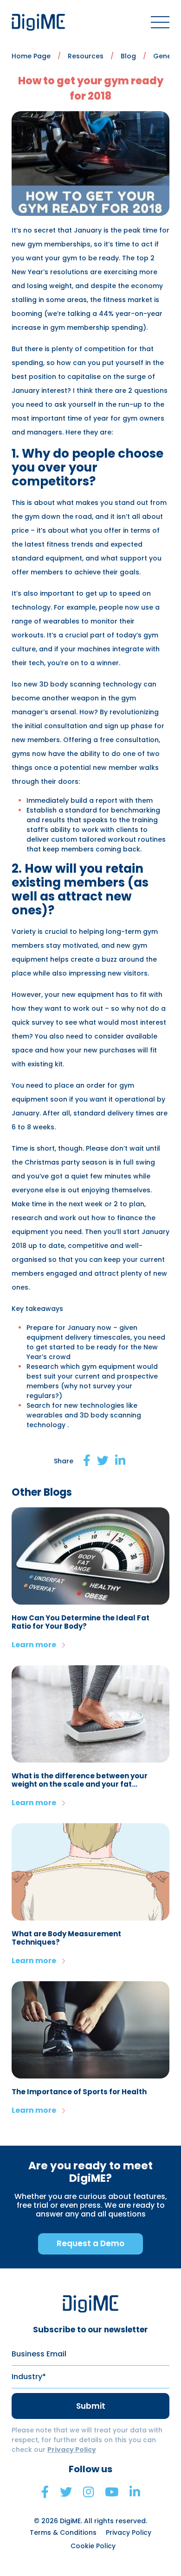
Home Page (31, 56)
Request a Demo (90, 2243)
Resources (86, 56)
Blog (128, 56)
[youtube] (112, 2492)
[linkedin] (135, 2492)
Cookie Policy (93, 2546)
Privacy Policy (72, 2450)
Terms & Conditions (63, 2532)
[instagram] (88, 2492)
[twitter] (66, 2492)
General (167, 56)
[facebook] (45, 2492)
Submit (91, 2406)
